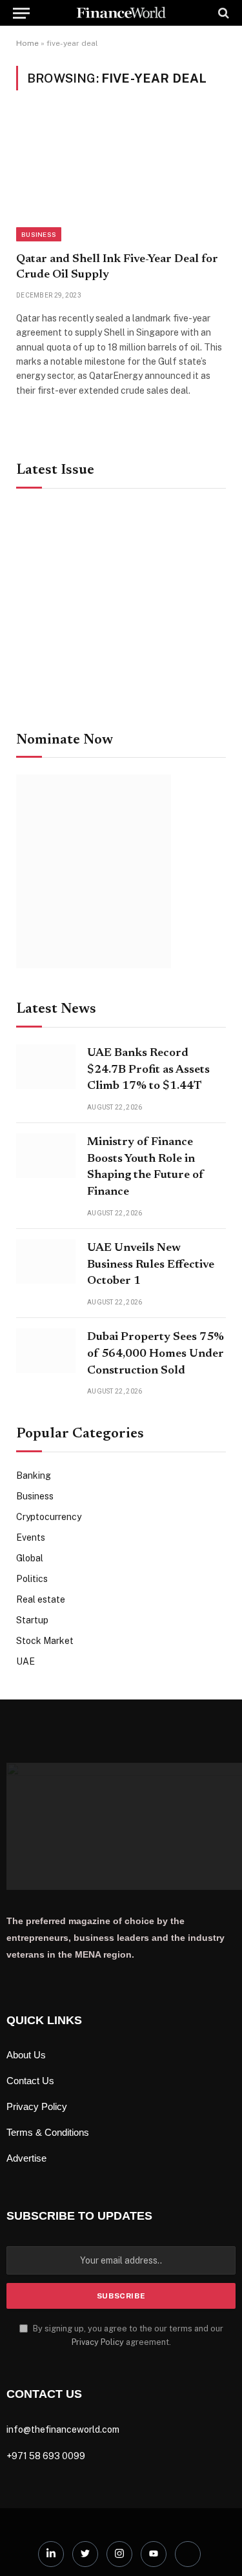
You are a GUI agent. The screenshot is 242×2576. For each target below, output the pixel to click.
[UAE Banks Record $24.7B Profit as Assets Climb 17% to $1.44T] (46, 1067)
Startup (32, 1620)
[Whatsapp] (188, 2554)
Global (30, 1558)
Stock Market (45, 1641)
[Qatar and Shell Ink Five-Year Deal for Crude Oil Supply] (121, 178)
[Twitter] (85, 2554)
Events (31, 1537)
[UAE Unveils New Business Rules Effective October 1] (46, 1262)
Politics (32, 1579)
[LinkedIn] (51, 2554)
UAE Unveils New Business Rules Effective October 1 (151, 1265)
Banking (34, 1476)
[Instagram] (119, 2554)
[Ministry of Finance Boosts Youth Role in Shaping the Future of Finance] (46, 1156)
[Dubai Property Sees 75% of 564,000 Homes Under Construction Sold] (46, 1351)
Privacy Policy (98, 2342)
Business (39, 234)
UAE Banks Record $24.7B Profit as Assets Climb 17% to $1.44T (148, 1070)
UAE (25, 1661)
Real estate (41, 1599)
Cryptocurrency (49, 1517)
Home (27, 43)
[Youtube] (154, 2554)
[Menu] (21, 13)
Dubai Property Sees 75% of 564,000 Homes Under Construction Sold (156, 1354)
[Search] (222, 13)
